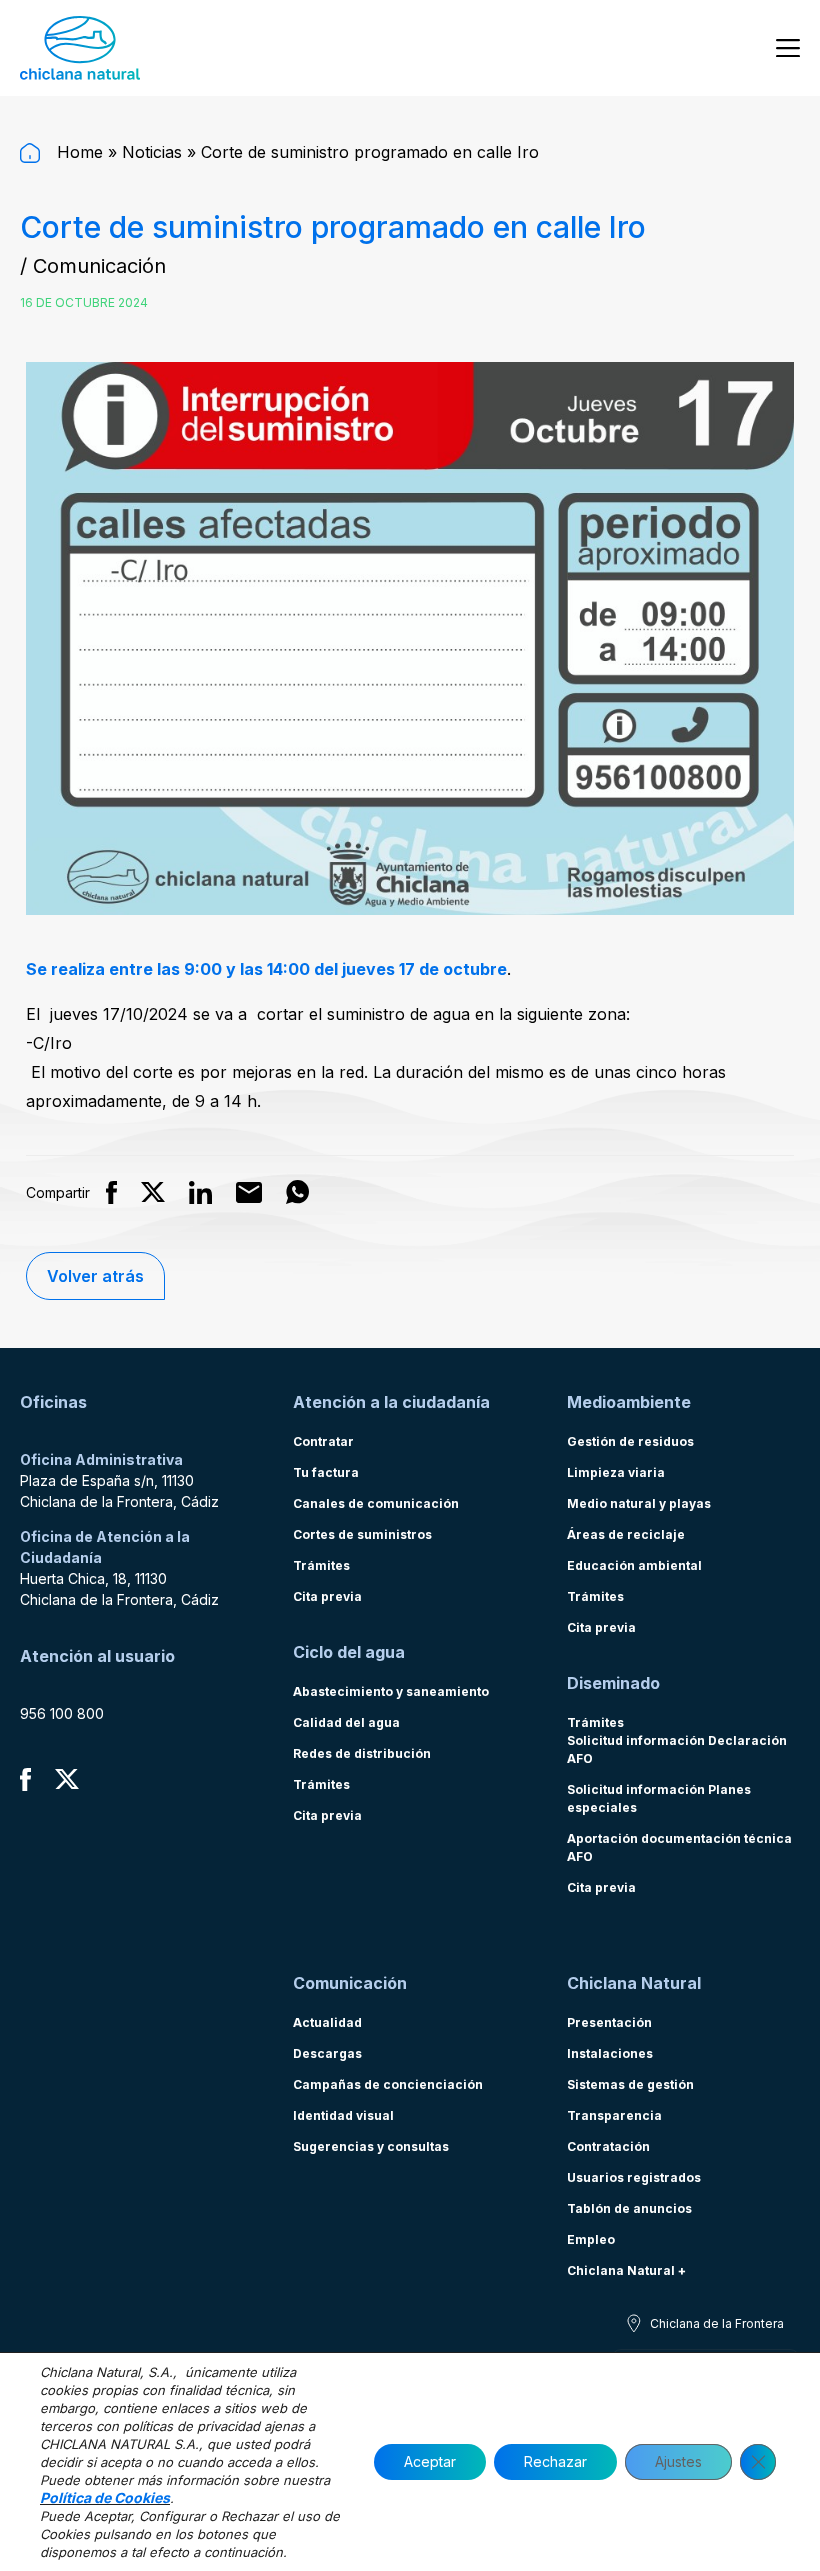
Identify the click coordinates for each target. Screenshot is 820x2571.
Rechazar (555, 2461)
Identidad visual (343, 2115)
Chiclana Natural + (626, 2270)
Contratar (323, 1441)
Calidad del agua (346, 1722)
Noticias (152, 152)
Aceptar (430, 2461)
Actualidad (327, 2022)
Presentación (609, 2022)
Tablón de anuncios (629, 2208)
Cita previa (327, 1596)
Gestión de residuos (630, 1441)
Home (77, 152)
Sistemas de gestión (630, 2084)
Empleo (591, 2239)
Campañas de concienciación (388, 2084)
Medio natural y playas (639, 1503)
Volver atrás (95, 1276)
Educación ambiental (634, 1565)
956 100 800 (62, 1713)
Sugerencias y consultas (371, 2146)
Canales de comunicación (376, 1503)
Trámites (321, 1565)
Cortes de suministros (362, 1534)
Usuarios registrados (634, 2177)
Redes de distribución (362, 1753)
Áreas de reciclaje (626, 1534)
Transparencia (614, 2115)
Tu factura (326, 1472)
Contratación (608, 2146)
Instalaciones (610, 2053)
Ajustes (678, 2461)
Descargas (327, 2053)
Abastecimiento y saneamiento (391, 1691)
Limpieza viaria (616, 1472)
